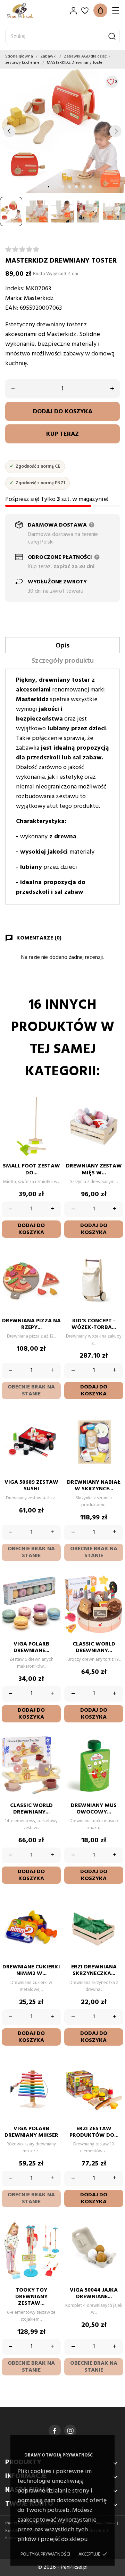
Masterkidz (39, 298)
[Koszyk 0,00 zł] (100, 10)
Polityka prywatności (45, 2554)
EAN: (12, 308)
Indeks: (15, 289)
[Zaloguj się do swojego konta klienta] (73, 11)
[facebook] (55, 2431)
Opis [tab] (62, 646)
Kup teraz (62, 434)
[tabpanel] (62, 131)
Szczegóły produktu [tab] (63, 661)
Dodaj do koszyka (63, 412)
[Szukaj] (112, 36)
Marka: (14, 298)
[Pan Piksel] (30, 11)
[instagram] (70, 2431)
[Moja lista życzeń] (85, 11)
